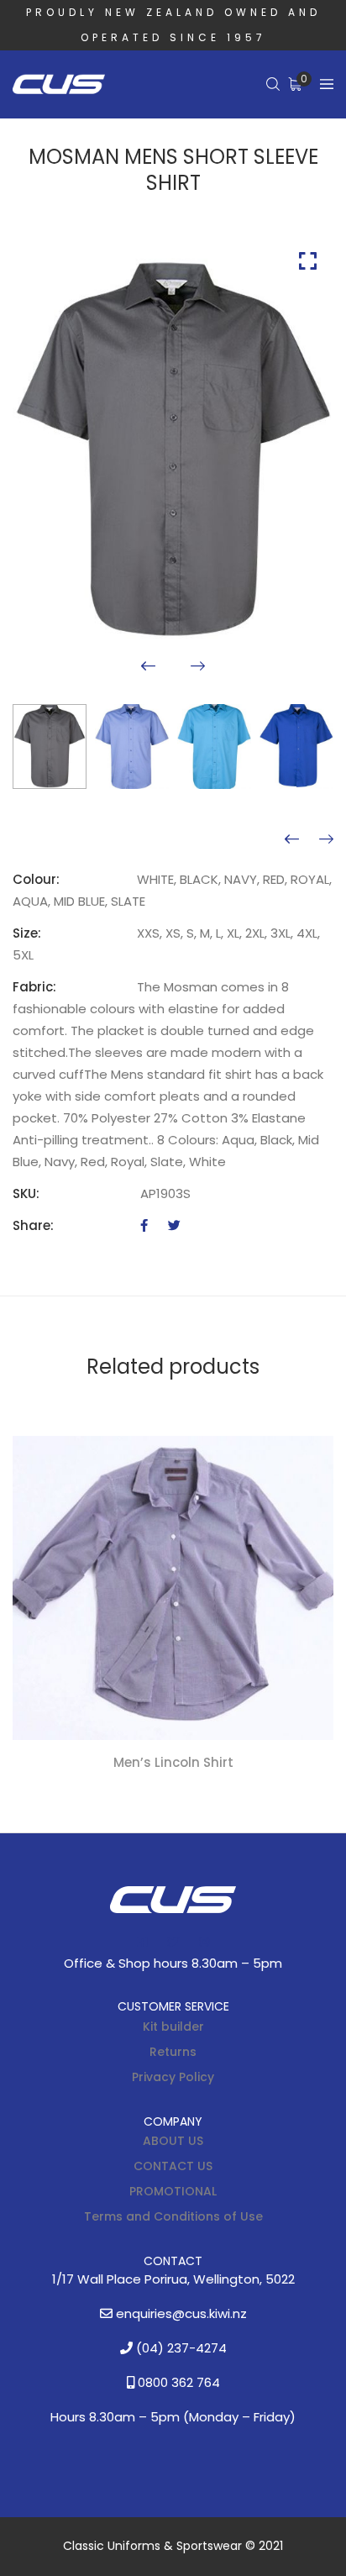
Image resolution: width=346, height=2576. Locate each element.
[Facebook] (144, 1225)
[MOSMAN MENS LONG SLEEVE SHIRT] (292, 839)
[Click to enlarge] (308, 261)
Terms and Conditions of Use (173, 2216)
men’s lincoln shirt (173, 1762)
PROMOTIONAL (173, 2191)
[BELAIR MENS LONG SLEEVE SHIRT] (326, 839)
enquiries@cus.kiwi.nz (180, 2313)
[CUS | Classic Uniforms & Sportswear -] (59, 85)
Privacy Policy (173, 2077)
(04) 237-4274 (180, 2348)
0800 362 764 (177, 2382)
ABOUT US (173, 2141)
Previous (148, 666)
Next (198, 666)
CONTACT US (173, 2166)
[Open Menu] (327, 84)
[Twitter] (174, 1225)
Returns (173, 2052)
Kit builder (173, 2027)
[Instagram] (204, 1942)
